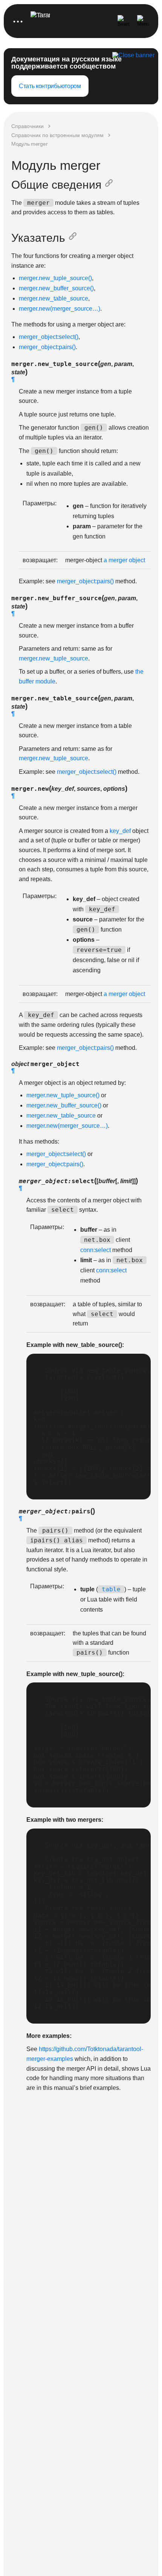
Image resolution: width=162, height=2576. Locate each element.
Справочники (28, 126)
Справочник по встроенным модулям (57, 135)
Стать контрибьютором (50, 86)
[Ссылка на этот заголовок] (110, 185)
